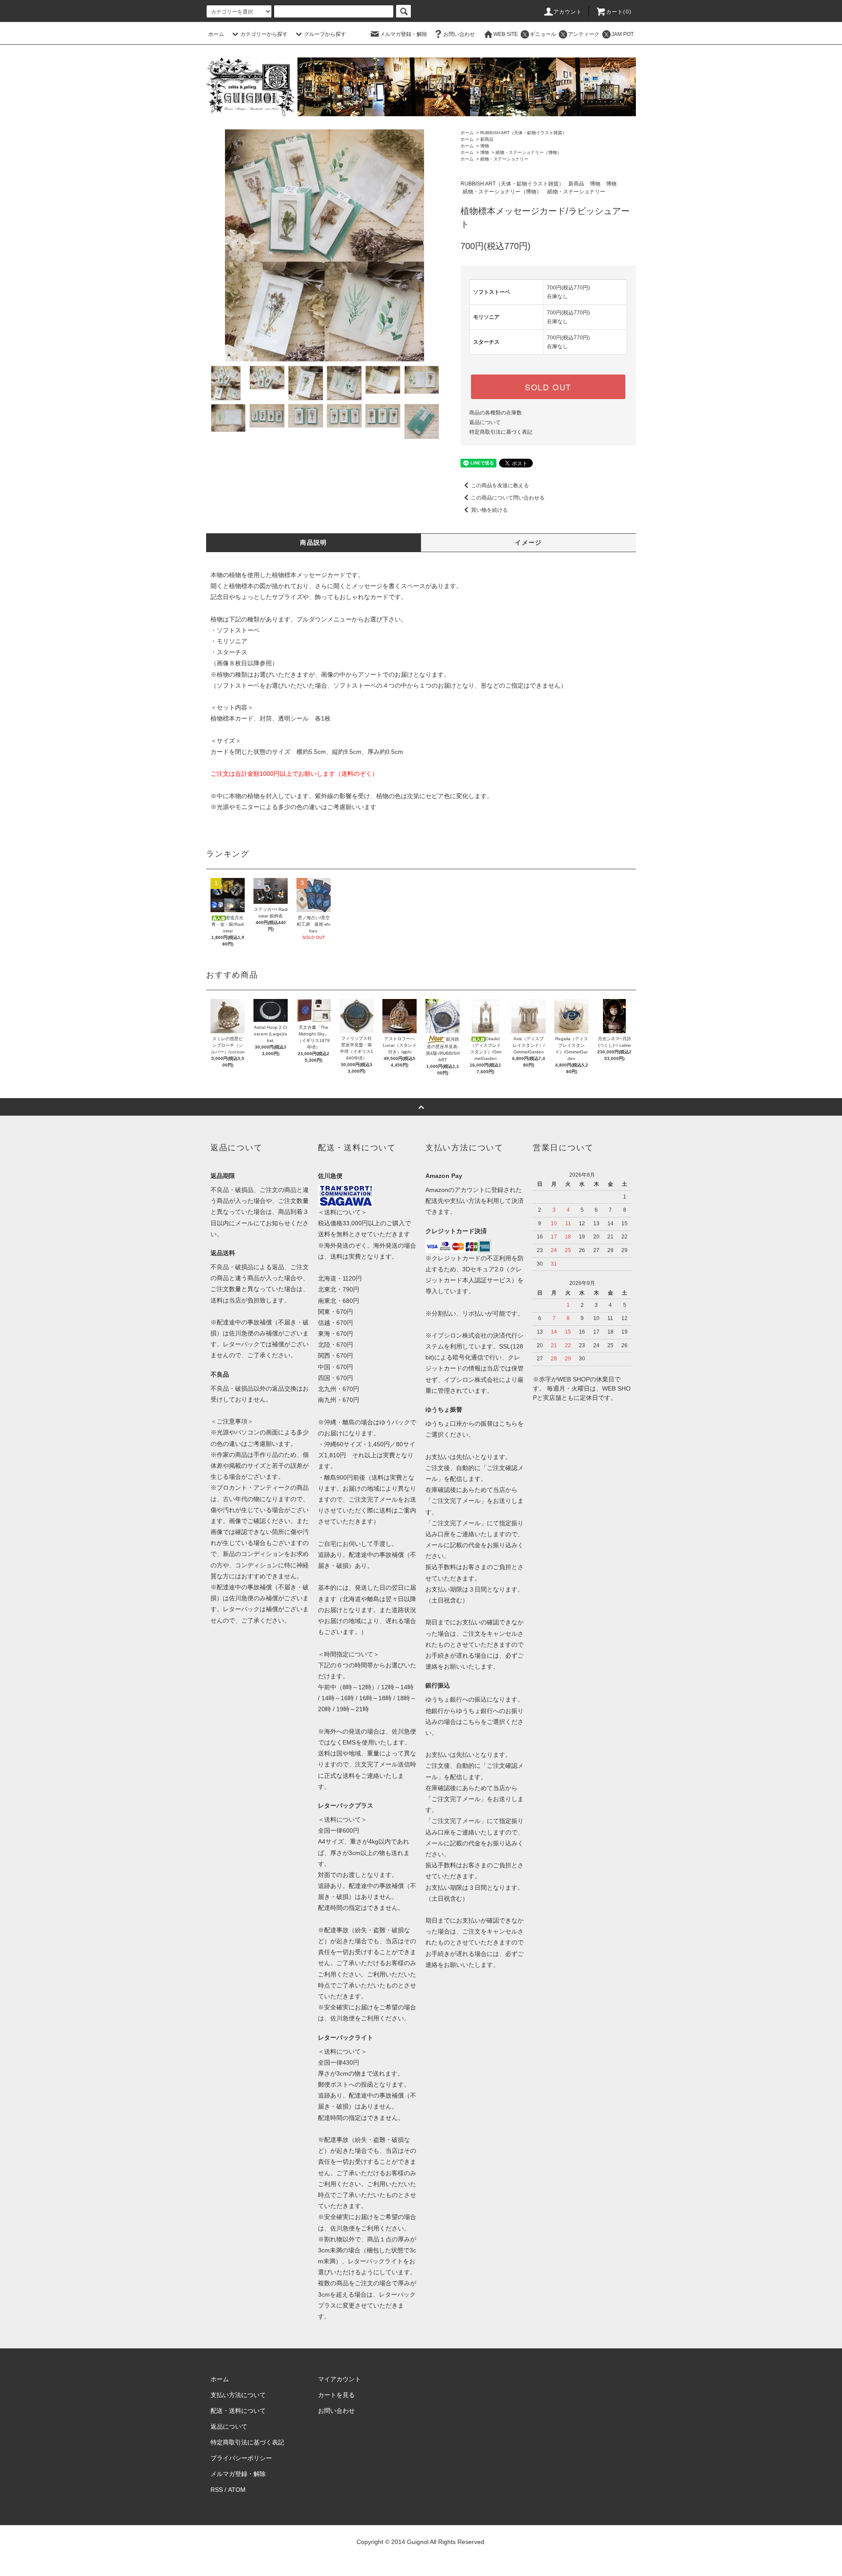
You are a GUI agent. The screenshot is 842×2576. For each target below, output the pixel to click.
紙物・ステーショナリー (504, 159)
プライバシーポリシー (241, 2458)
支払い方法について (238, 2395)
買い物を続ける (489, 510)
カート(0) (619, 12)
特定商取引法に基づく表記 (501, 432)
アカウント (568, 12)
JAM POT (623, 34)
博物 (485, 146)
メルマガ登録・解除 (403, 34)
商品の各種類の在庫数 (496, 413)
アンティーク (584, 34)
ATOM (237, 2490)
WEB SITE (506, 34)
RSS (217, 2490)
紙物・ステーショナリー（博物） (528, 152)
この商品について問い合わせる (508, 498)
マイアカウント (339, 2379)
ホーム (216, 34)
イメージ (528, 542)
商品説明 (314, 542)
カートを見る (336, 2395)
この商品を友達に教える (500, 485)
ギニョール (543, 34)
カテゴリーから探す (264, 34)
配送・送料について (238, 2411)
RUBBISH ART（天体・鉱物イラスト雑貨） (523, 133)
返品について (485, 422)
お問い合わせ (459, 34)
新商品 (487, 139)
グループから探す (325, 34)
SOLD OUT (548, 387)
